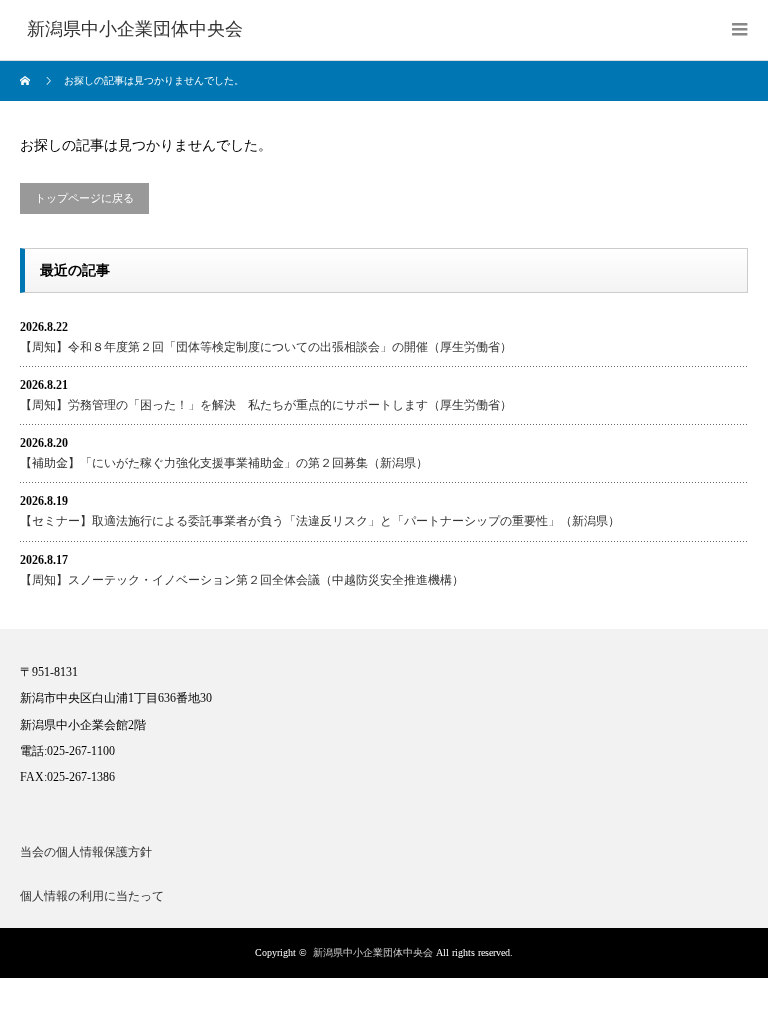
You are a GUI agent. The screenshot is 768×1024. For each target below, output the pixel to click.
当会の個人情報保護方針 (86, 852)
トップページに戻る (84, 198)
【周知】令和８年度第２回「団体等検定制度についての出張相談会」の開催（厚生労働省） (266, 347)
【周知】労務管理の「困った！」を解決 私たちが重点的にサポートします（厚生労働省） (266, 405)
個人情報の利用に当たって (92, 896)
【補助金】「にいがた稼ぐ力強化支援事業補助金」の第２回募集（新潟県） (224, 463)
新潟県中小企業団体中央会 (373, 952)
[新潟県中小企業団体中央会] (135, 30)
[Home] (27, 81)
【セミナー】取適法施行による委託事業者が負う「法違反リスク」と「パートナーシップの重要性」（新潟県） (320, 521)
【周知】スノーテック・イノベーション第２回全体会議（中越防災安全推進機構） (242, 580)
